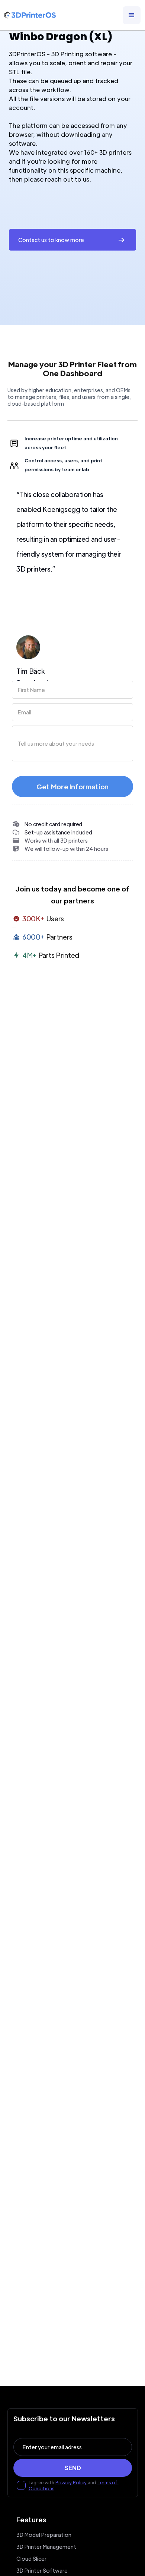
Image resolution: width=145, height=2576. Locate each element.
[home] (30, 15)
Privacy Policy (72, 2482)
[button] (132, 15)
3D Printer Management (46, 2547)
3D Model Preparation (44, 2535)
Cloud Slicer (31, 2558)
